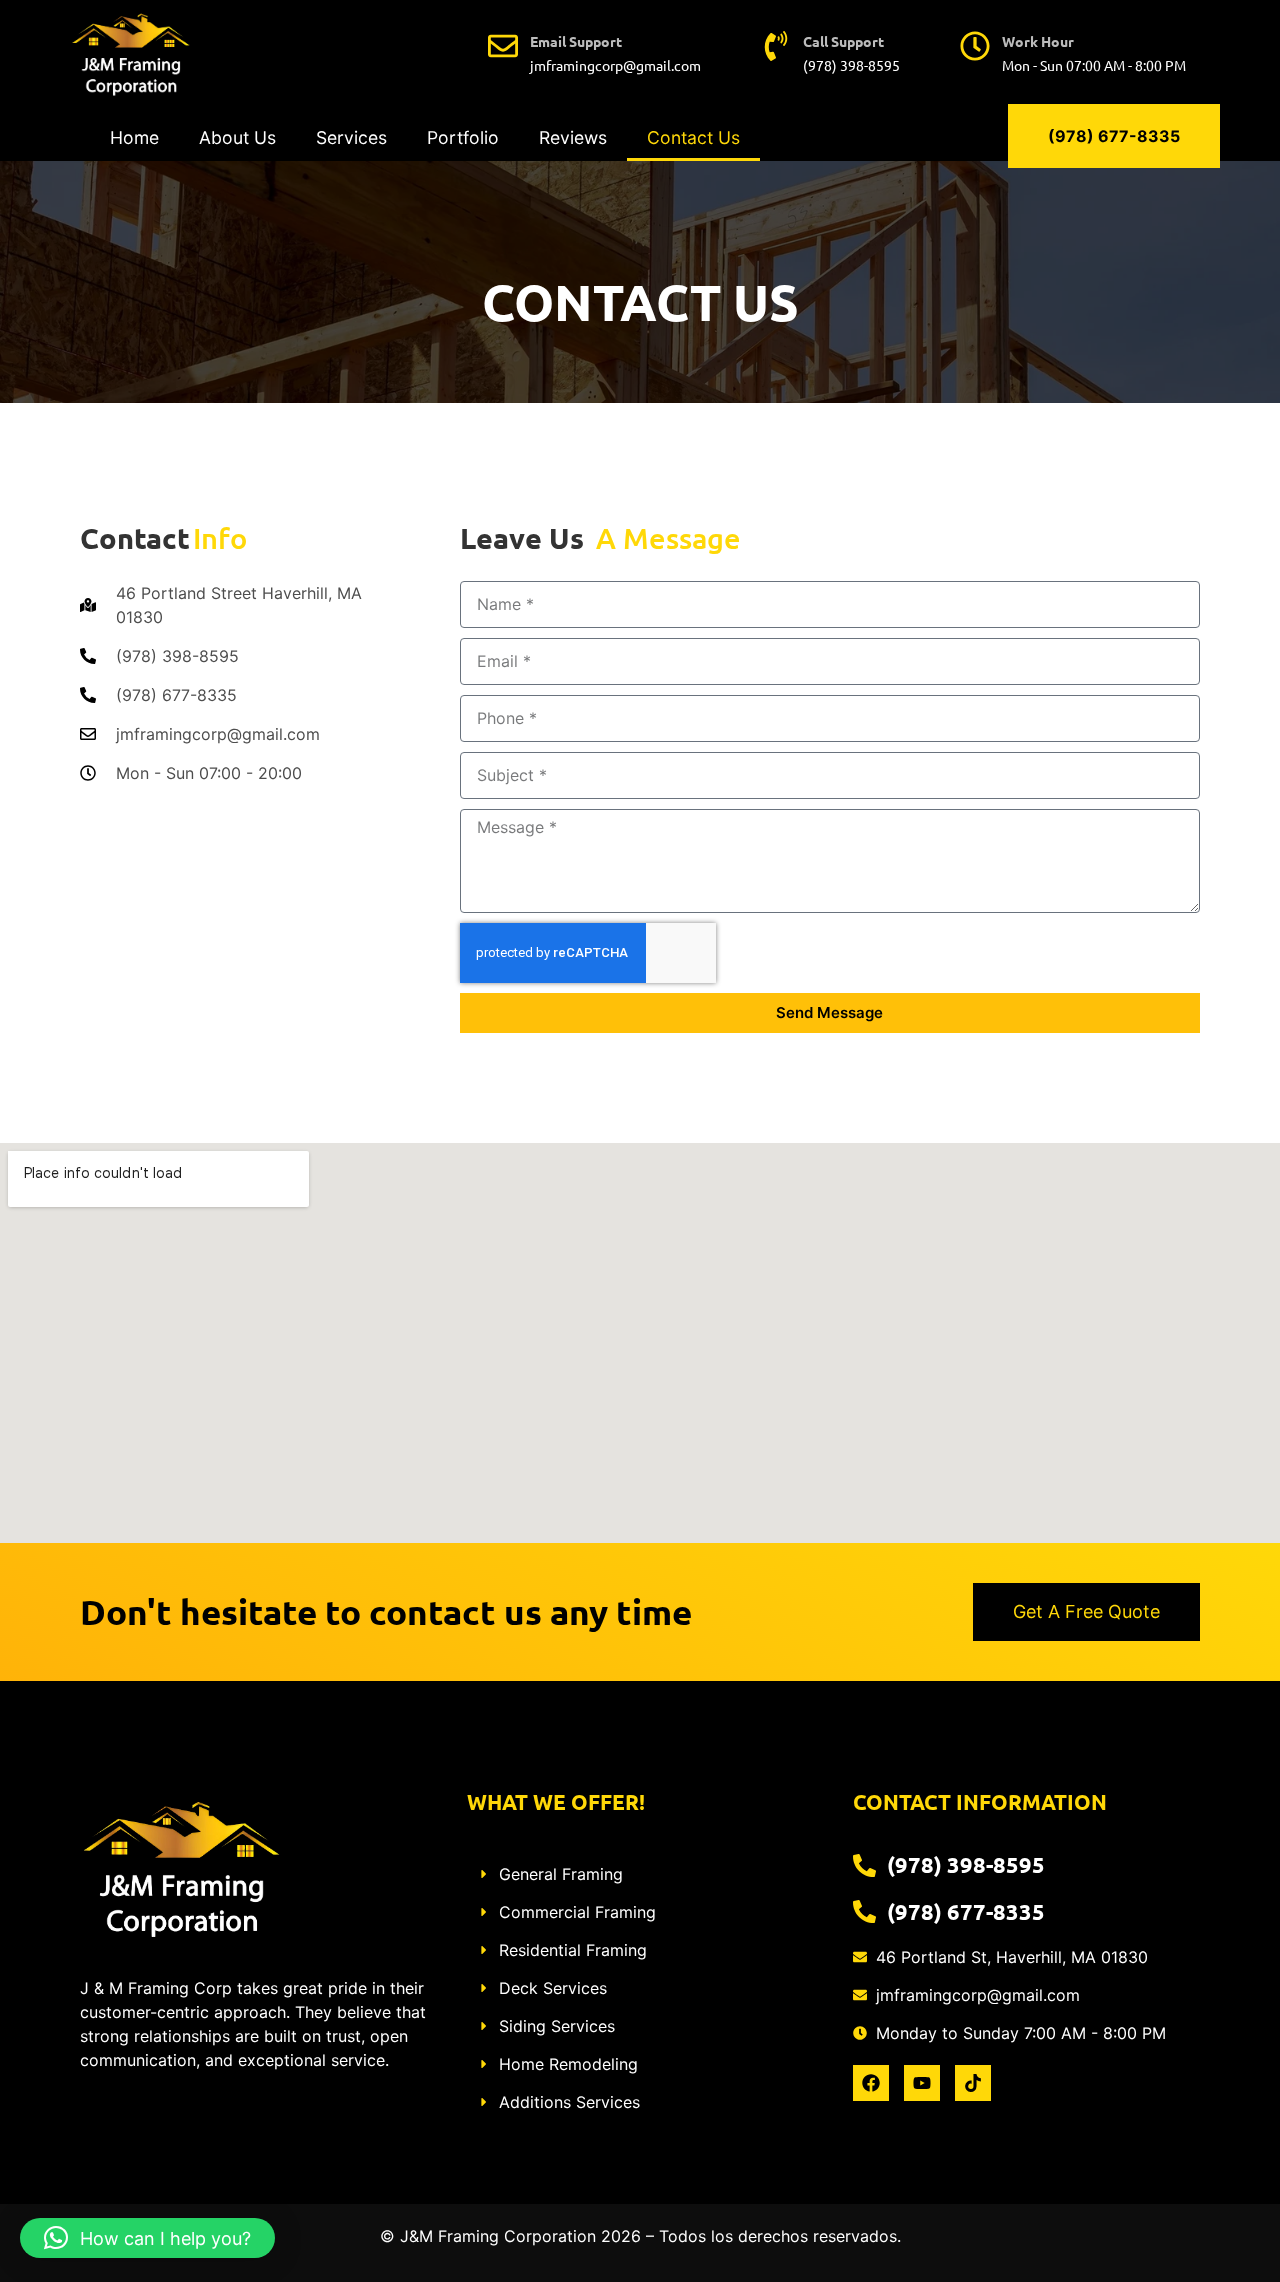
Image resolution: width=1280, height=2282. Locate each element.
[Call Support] (776, 46)
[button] (147, 2238)
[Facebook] (871, 2083)
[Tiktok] (973, 2083)
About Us (237, 137)
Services (351, 137)
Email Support (576, 41)
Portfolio (463, 137)
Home (134, 137)
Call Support (843, 41)
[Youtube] (922, 2083)
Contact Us (693, 137)
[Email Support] (503, 46)
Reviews (573, 137)
